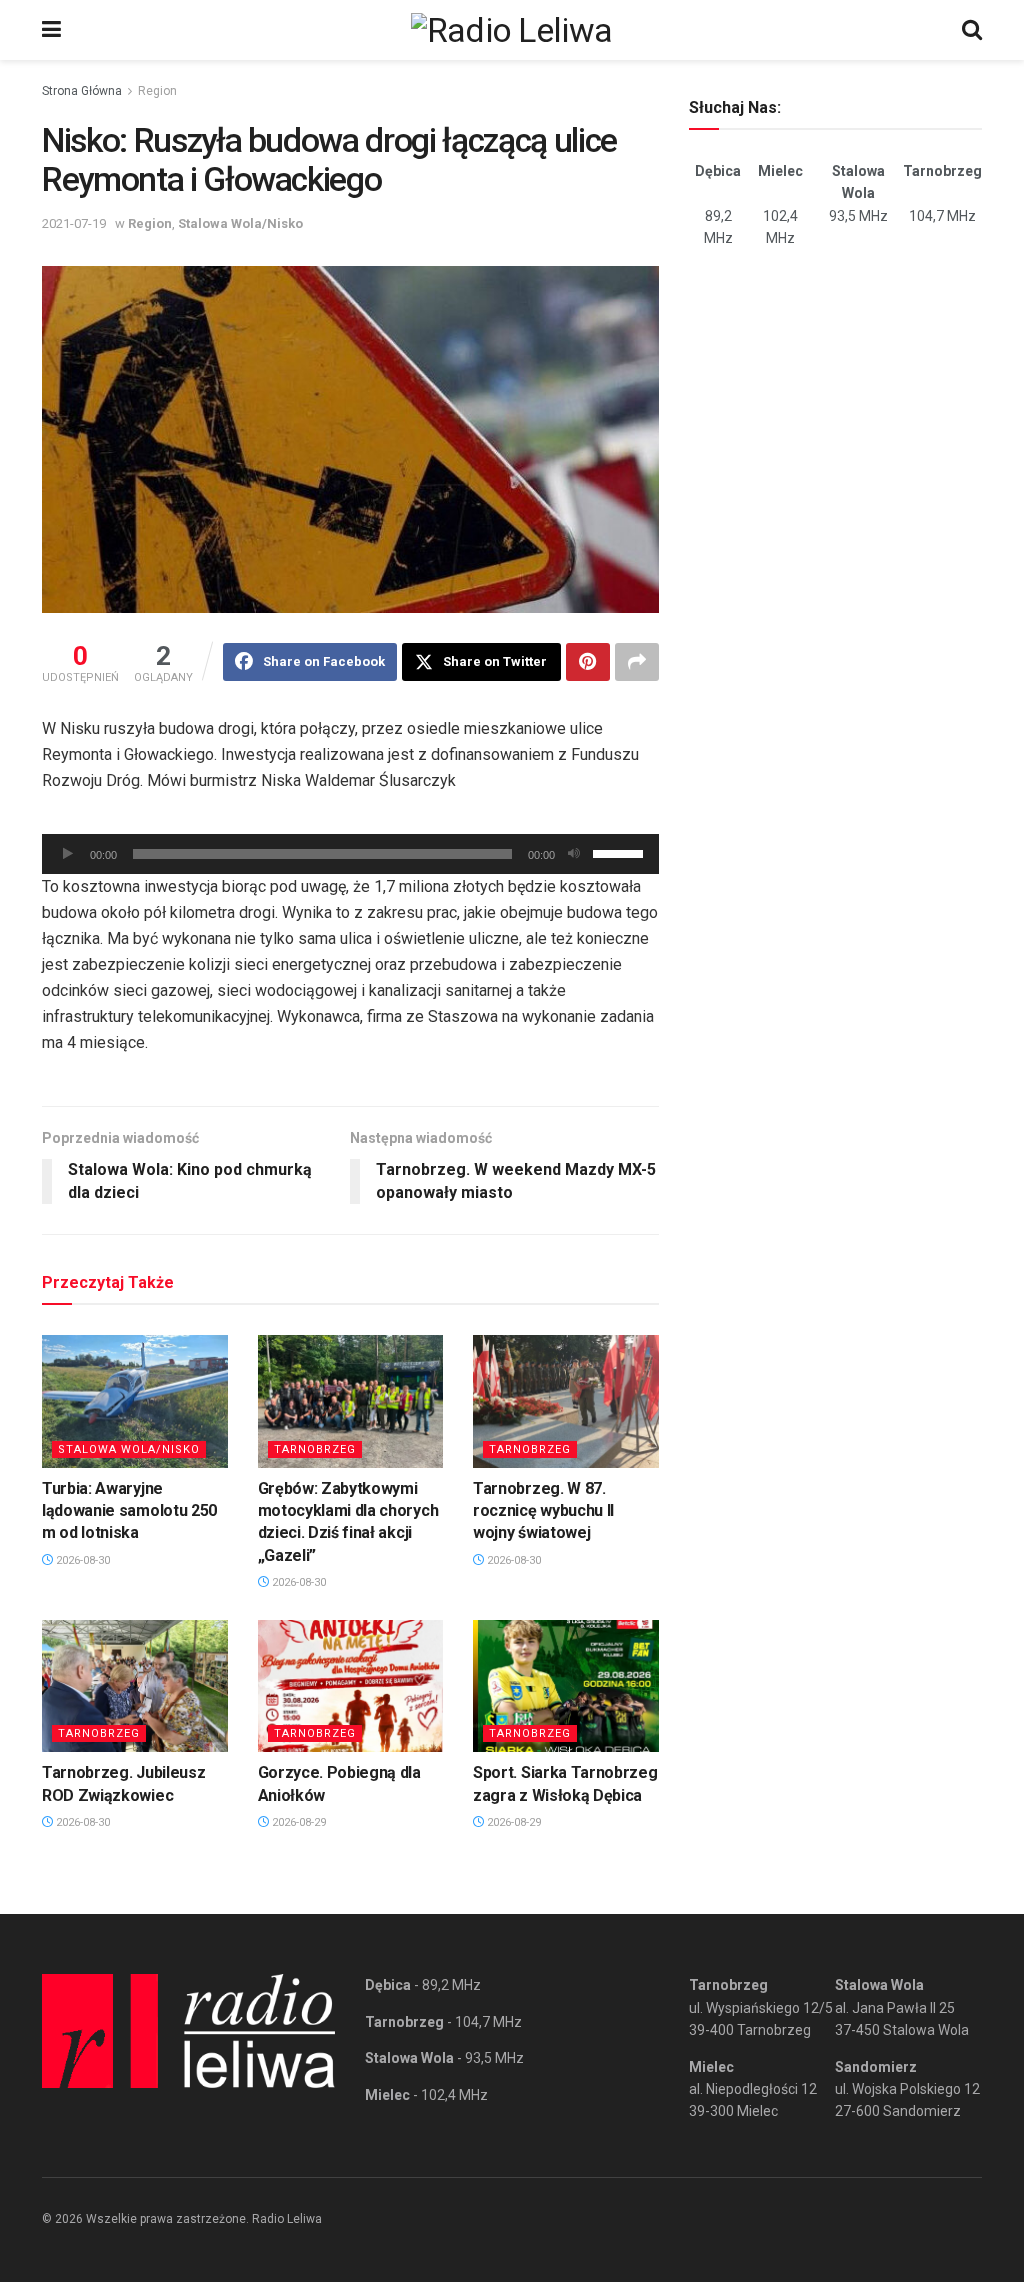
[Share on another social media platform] (637, 662)
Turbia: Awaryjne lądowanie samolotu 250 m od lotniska (129, 1511)
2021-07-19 (74, 223)
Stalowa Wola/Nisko (240, 223)
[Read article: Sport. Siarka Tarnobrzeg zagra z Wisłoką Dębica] (566, 1686)
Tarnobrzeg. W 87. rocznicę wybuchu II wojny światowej (543, 1511)
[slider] (621, 852)
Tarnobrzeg (315, 1449)
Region (157, 91)
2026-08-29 (297, 1822)
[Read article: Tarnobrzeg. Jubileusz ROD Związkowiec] (135, 1686)
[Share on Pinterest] (588, 662)
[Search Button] (972, 30)
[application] (350, 854)
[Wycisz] (574, 854)
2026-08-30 (81, 1560)
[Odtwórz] (68, 854)
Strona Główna (82, 91)
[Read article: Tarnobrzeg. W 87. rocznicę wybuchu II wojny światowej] (566, 1401)
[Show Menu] (51, 30)
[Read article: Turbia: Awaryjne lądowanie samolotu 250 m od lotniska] (135, 1401)
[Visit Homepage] (512, 30)
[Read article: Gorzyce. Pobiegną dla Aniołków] (351, 1686)
